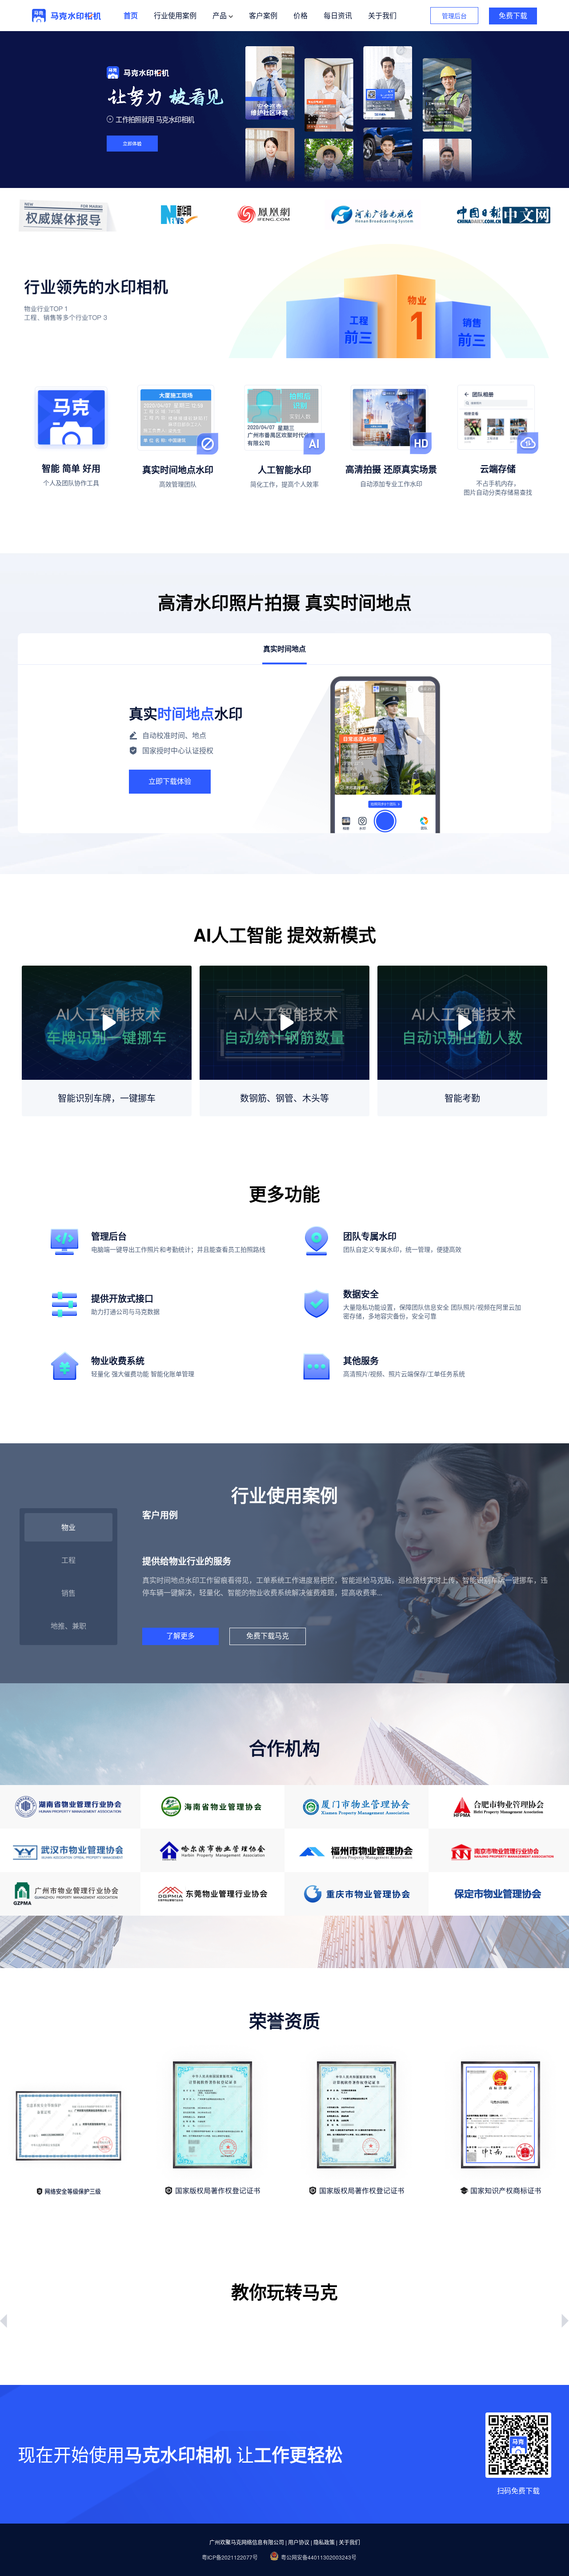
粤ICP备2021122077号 (230, 2557)
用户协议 (299, 2542)
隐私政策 (324, 2542)
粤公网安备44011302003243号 (318, 2557)
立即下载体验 (170, 781)
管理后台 (454, 16)
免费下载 (513, 16)
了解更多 (180, 1636)
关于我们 (349, 2542)
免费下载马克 (268, 1636)
